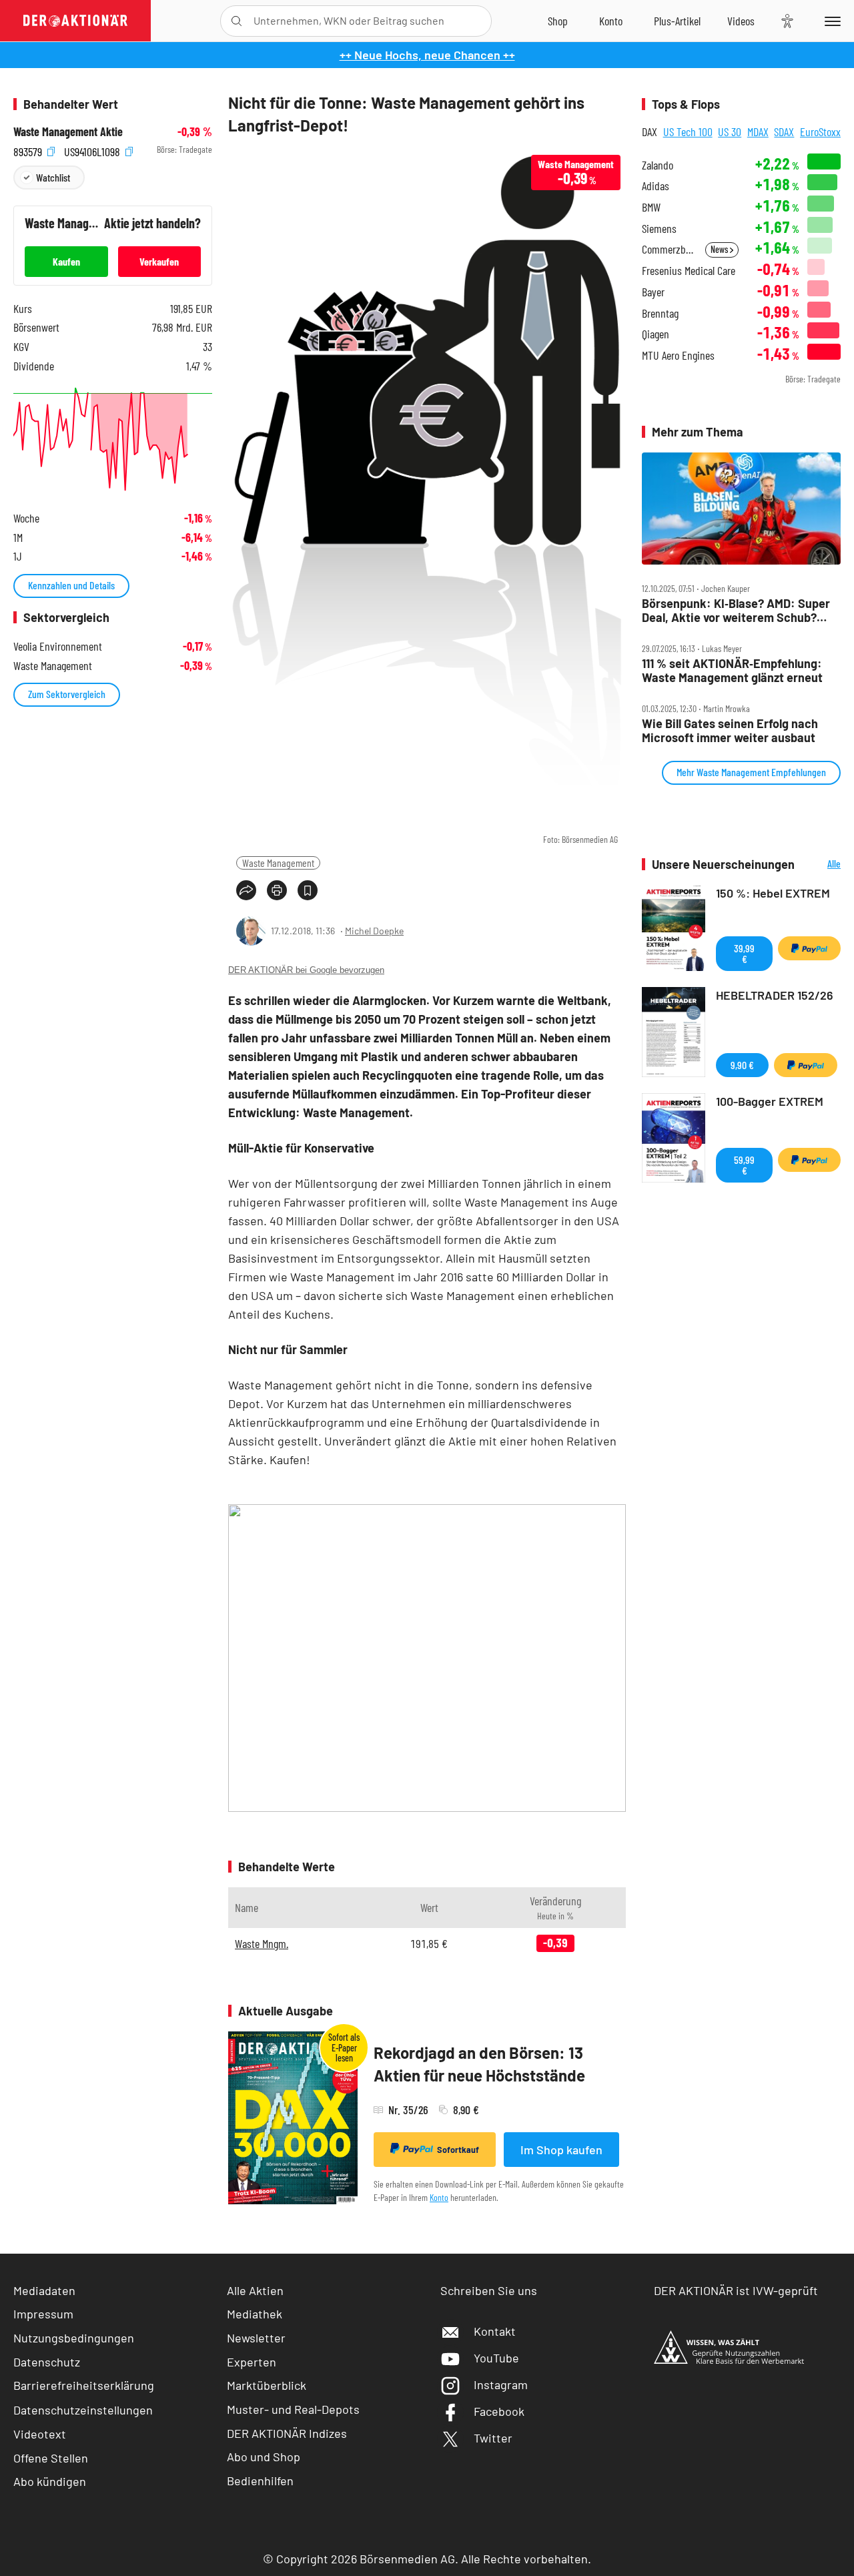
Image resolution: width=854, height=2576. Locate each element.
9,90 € (742, 1065)
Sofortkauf (458, 2150)
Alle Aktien (255, 2290)
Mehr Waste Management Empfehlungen (751, 772)
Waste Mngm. (262, 1943)
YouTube (496, 2358)
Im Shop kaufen (561, 2150)
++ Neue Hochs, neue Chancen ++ (427, 55)
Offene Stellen (51, 2458)
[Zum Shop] (558, 21)
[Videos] (741, 21)
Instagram (501, 2384)
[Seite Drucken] (277, 890)
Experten (252, 2362)
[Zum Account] (611, 21)
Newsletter (256, 2338)
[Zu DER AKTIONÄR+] (677, 21)
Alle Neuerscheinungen (821, 865)
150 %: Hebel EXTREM (773, 893)
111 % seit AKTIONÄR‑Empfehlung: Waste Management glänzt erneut (732, 670)
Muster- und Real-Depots (293, 2409)
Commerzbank (670, 249)
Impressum (43, 2314)
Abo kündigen (50, 2481)
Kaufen (66, 261)
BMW (651, 207)
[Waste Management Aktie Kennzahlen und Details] (113, 439)
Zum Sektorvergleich (67, 694)
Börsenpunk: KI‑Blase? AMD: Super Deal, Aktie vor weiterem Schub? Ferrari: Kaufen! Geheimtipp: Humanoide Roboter (736, 610)
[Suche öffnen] (237, 21)
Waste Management (278, 863)
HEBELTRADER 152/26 (775, 995)
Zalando (658, 165)
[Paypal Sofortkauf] (809, 948)
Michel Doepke (374, 931)
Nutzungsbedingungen (74, 2338)
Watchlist (53, 177)
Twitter (493, 2438)
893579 (29, 150)
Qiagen (656, 334)
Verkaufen (159, 261)
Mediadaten (44, 2290)
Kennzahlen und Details (71, 585)
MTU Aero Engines (678, 355)
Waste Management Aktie (68, 132)
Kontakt (495, 2331)
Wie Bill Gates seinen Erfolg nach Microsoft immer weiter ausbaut (730, 730)
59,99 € (744, 1165)
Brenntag (660, 313)
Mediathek (255, 2314)
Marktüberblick (267, 2385)
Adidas (656, 186)
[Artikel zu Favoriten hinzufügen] (308, 890)
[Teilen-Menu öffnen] (246, 890)
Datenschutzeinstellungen (83, 2410)
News (720, 249)
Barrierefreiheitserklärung (84, 2385)
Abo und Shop (264, 2457)
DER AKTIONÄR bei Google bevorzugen (306, 970)
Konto (439, 2197)
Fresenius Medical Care (689, 271)
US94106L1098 (93, 150)
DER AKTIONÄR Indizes (287, 2433)
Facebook (499, 2411)
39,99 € (744, 953)
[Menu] (830, 21)
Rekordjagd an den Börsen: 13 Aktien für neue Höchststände (479, 2064)
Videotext (40, 2434)
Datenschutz (47, 2362)
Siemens (659, 229)
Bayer (653, 292)
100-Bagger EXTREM (770, 1101)
